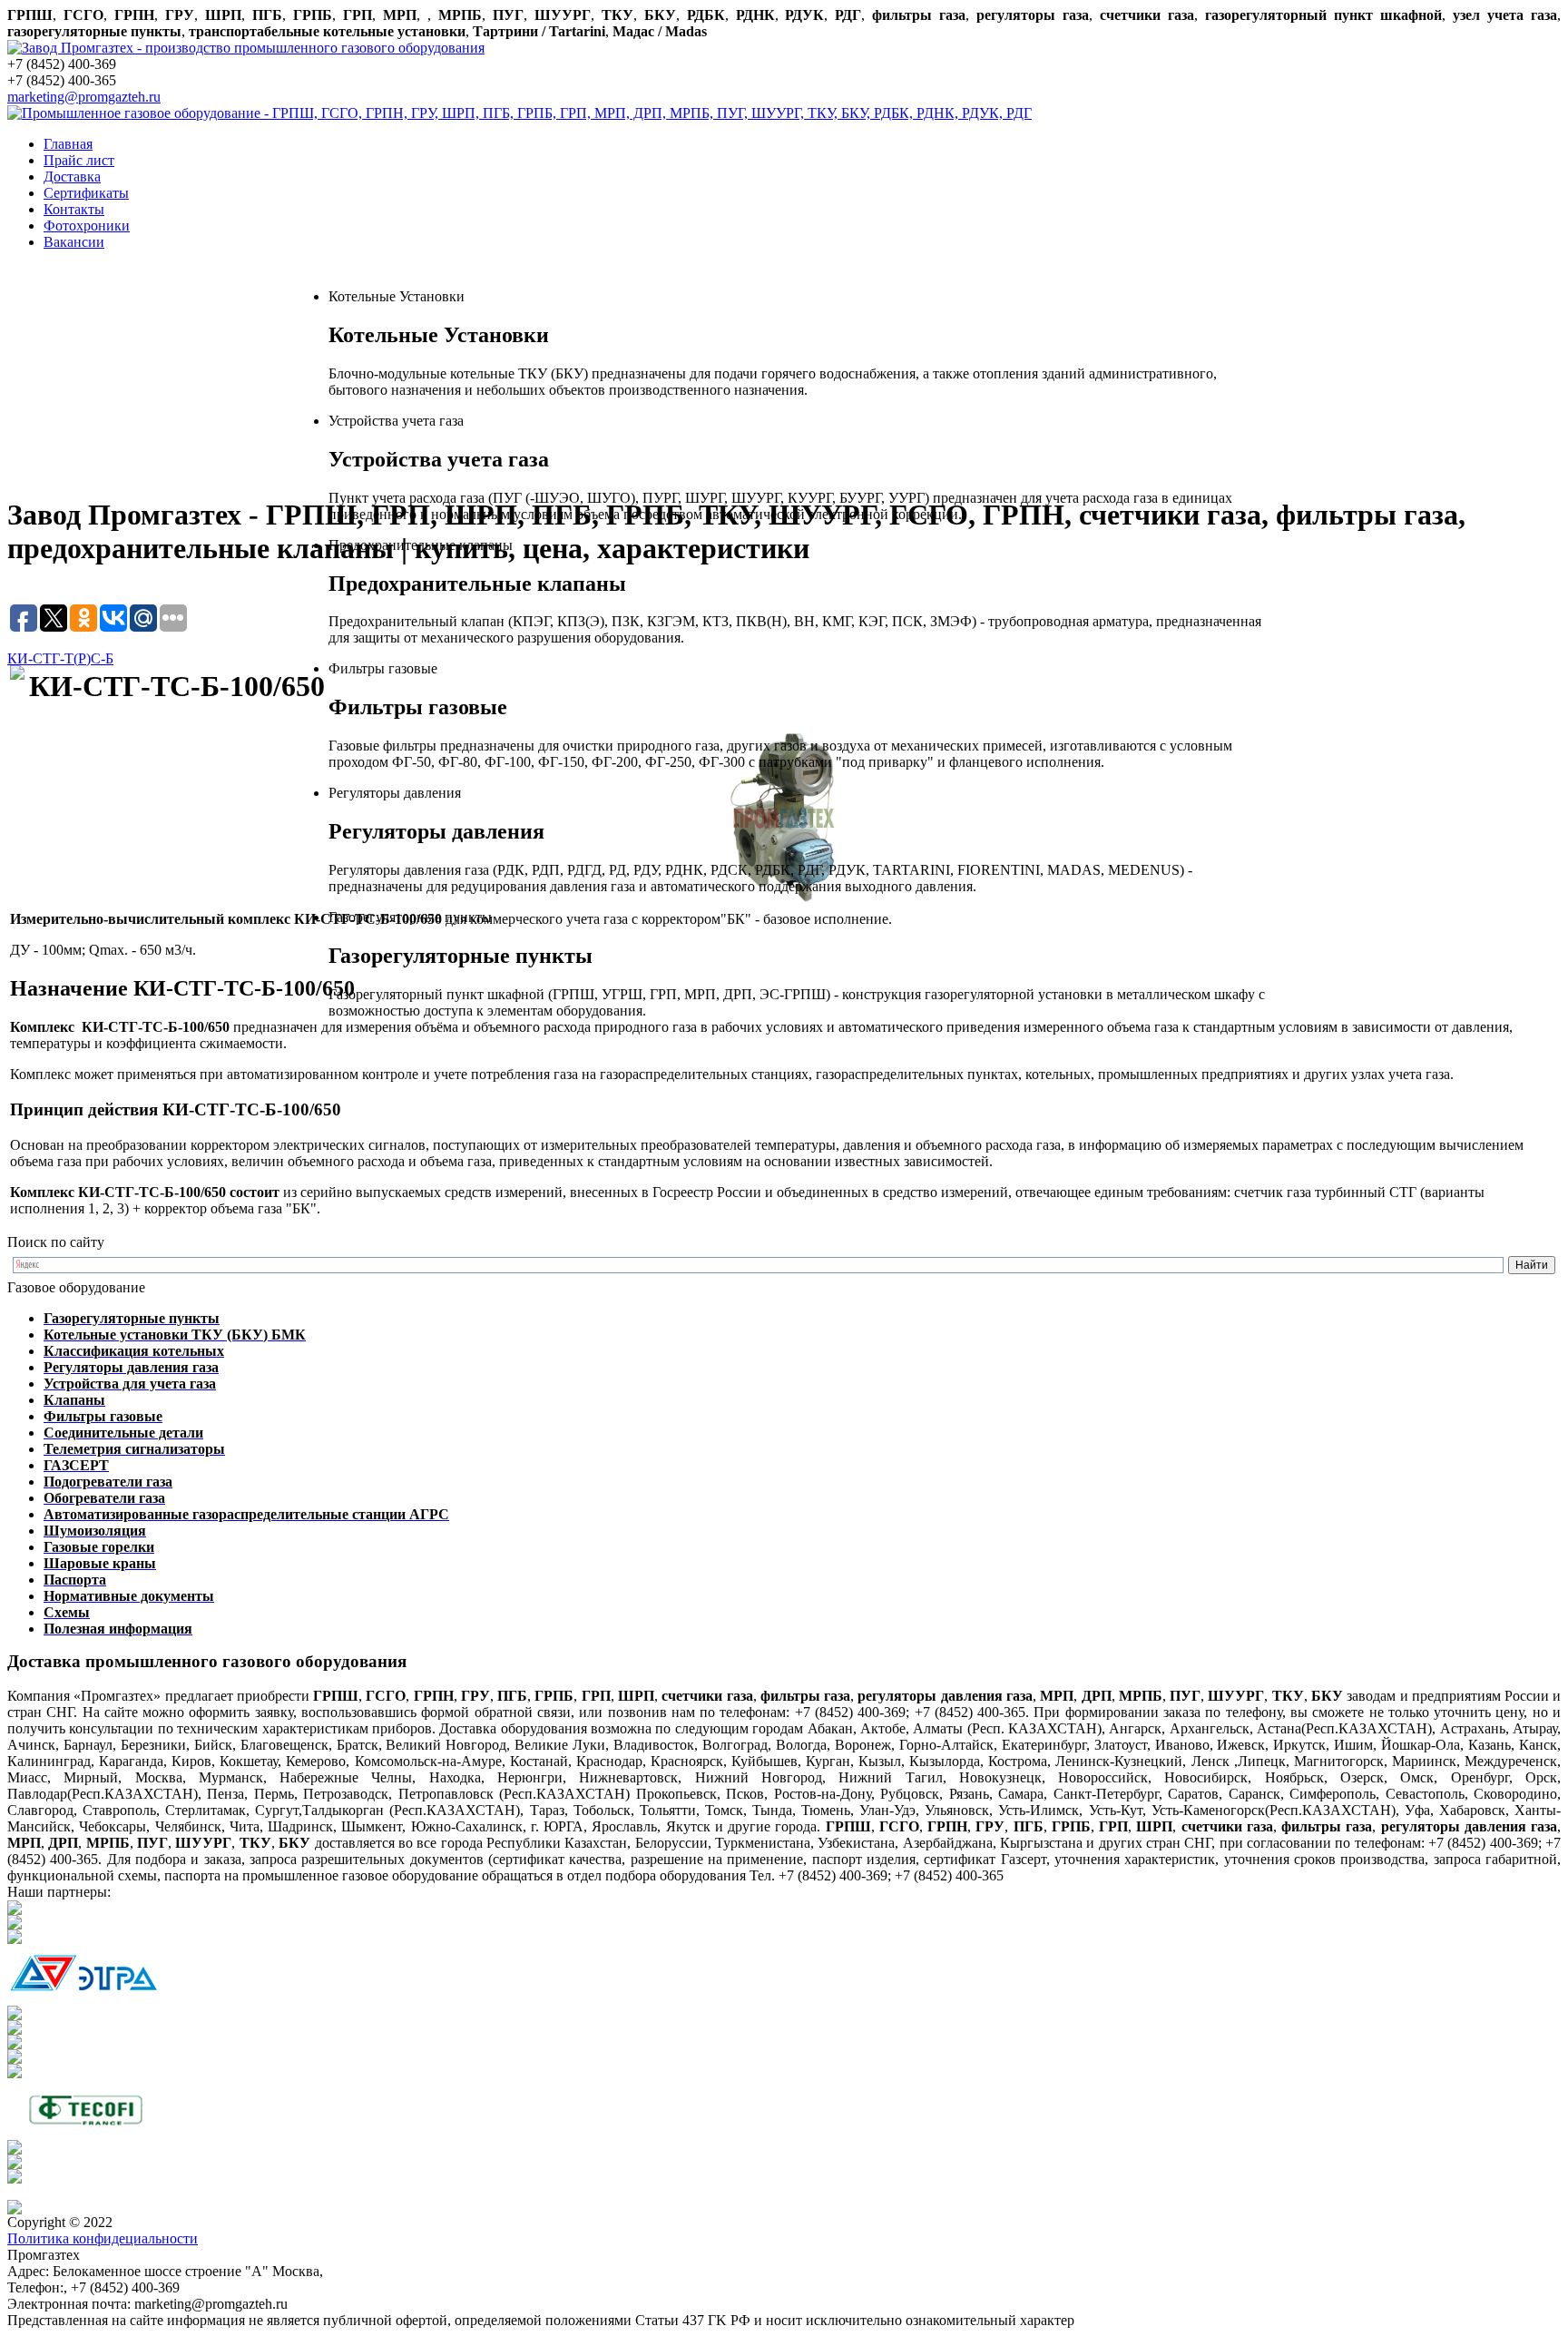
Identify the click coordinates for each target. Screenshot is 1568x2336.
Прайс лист (79, 160)
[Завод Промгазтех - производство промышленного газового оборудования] (246, 48)
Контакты (74, 209)
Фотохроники (87, 226)
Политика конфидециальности (103, 2238)
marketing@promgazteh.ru (84, 97)
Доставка (72, 177)
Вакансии (74, 242)
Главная (68, 144)
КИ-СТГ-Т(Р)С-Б (60, 658)
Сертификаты (86, 193)
